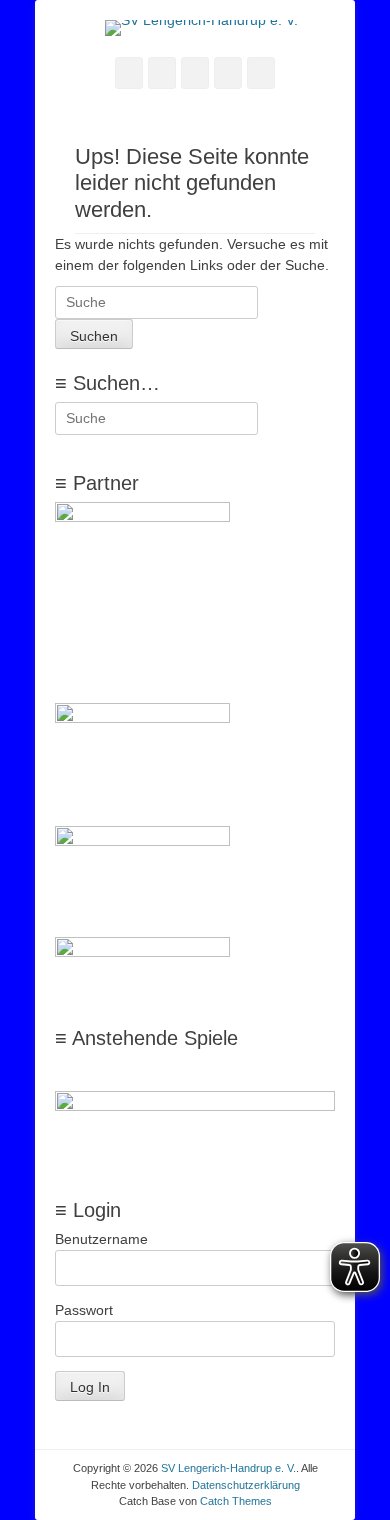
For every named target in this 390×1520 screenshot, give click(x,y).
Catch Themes (236, 1501)
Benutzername (101, 1239)
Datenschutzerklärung (246, 1485)
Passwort (84, 1310)
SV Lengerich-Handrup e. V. (228, 1468)
